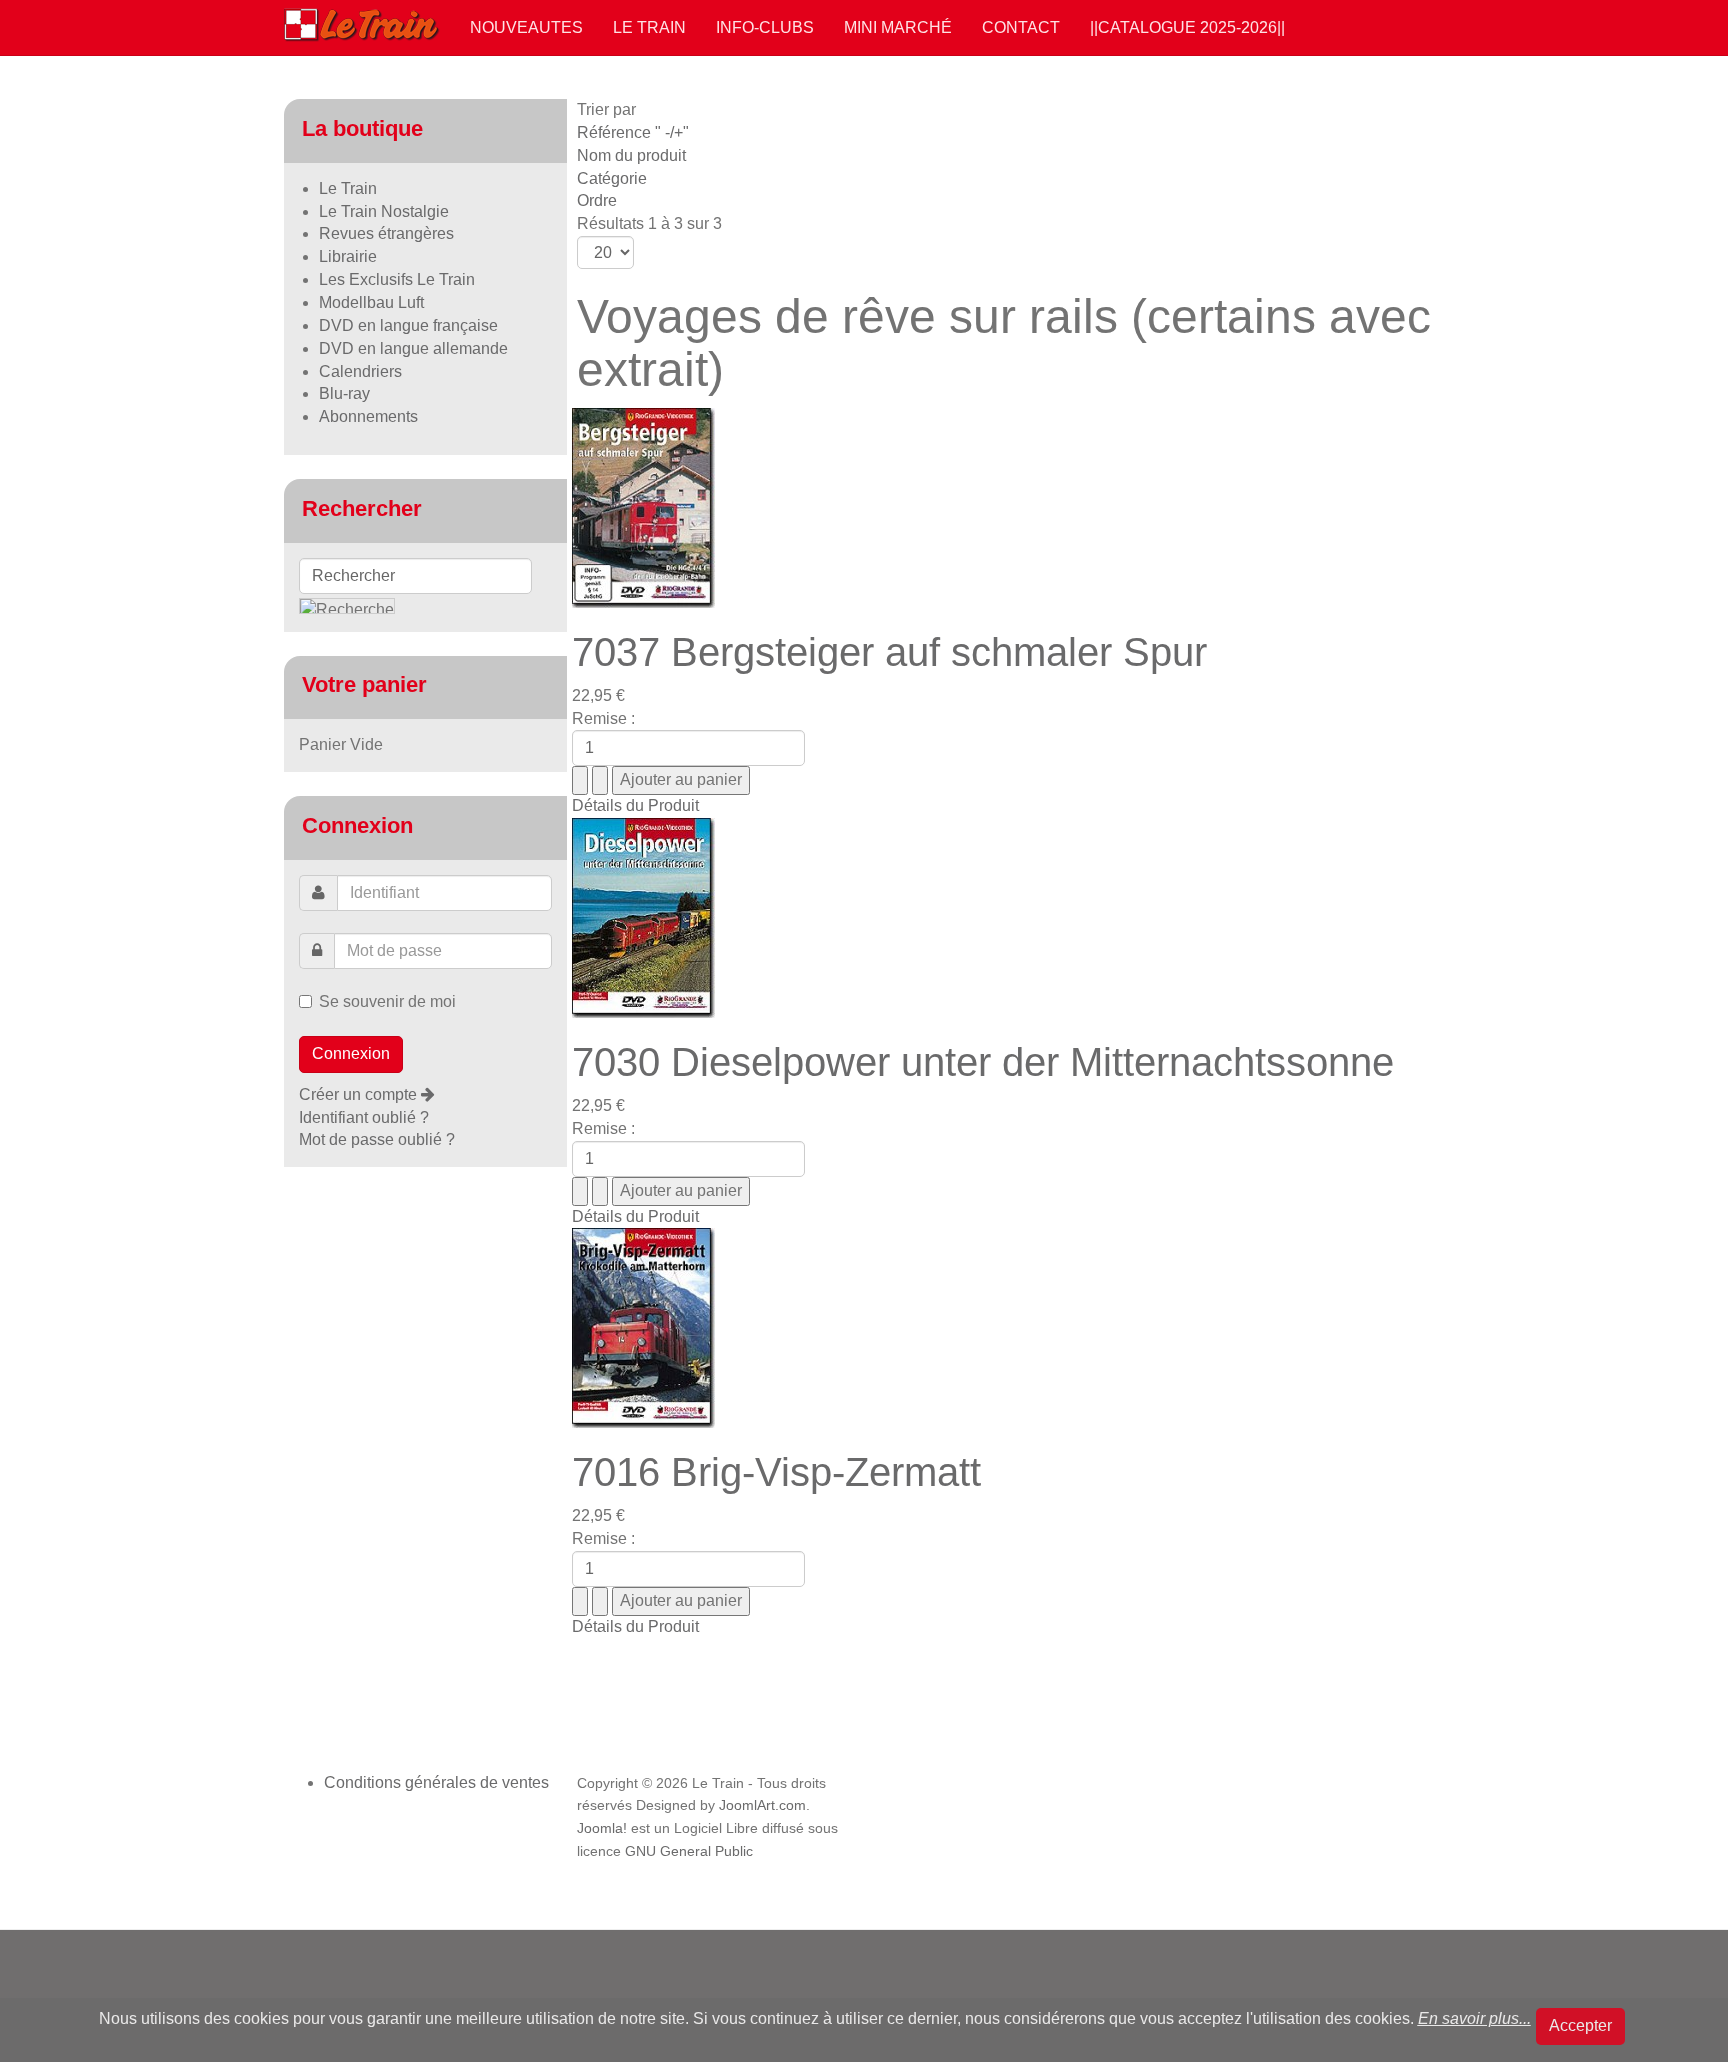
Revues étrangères (386, 233)
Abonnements (368, 416)
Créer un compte (360, 1094)
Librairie (348, 256)
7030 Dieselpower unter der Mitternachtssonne (983, 1062)
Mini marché (898, 27)
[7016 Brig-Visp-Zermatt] (643, 1327)
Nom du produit (631, 155)
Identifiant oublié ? (364, 1117)
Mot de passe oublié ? (377, 1139)
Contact (1021, 27)
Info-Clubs (765, 27)
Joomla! (602, 1828)
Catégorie (612, 178)
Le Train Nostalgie (384, 211)
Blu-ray (344, 393)
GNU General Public (689, 1851)
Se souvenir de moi (387, 1001)
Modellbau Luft (371, 302)
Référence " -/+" (633, 132)
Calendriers (360, 371)
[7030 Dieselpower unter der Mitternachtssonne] (643, 916)
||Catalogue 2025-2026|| (1187, 27)
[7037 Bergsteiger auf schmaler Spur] (643, 506)
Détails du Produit (635, 805)
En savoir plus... (1474, 2018)
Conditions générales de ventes (436, 1782)
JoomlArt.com (762, 1805)
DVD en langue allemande (413, 348)
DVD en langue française (408, 325)
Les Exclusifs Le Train (397, 279)
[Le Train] (362, 21)
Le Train (649, 27)
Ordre (597, 200)
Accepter (1580, 2025)
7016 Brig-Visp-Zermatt (776, 1472)
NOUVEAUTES (526, 27)
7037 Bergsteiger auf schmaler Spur (889, 652)
